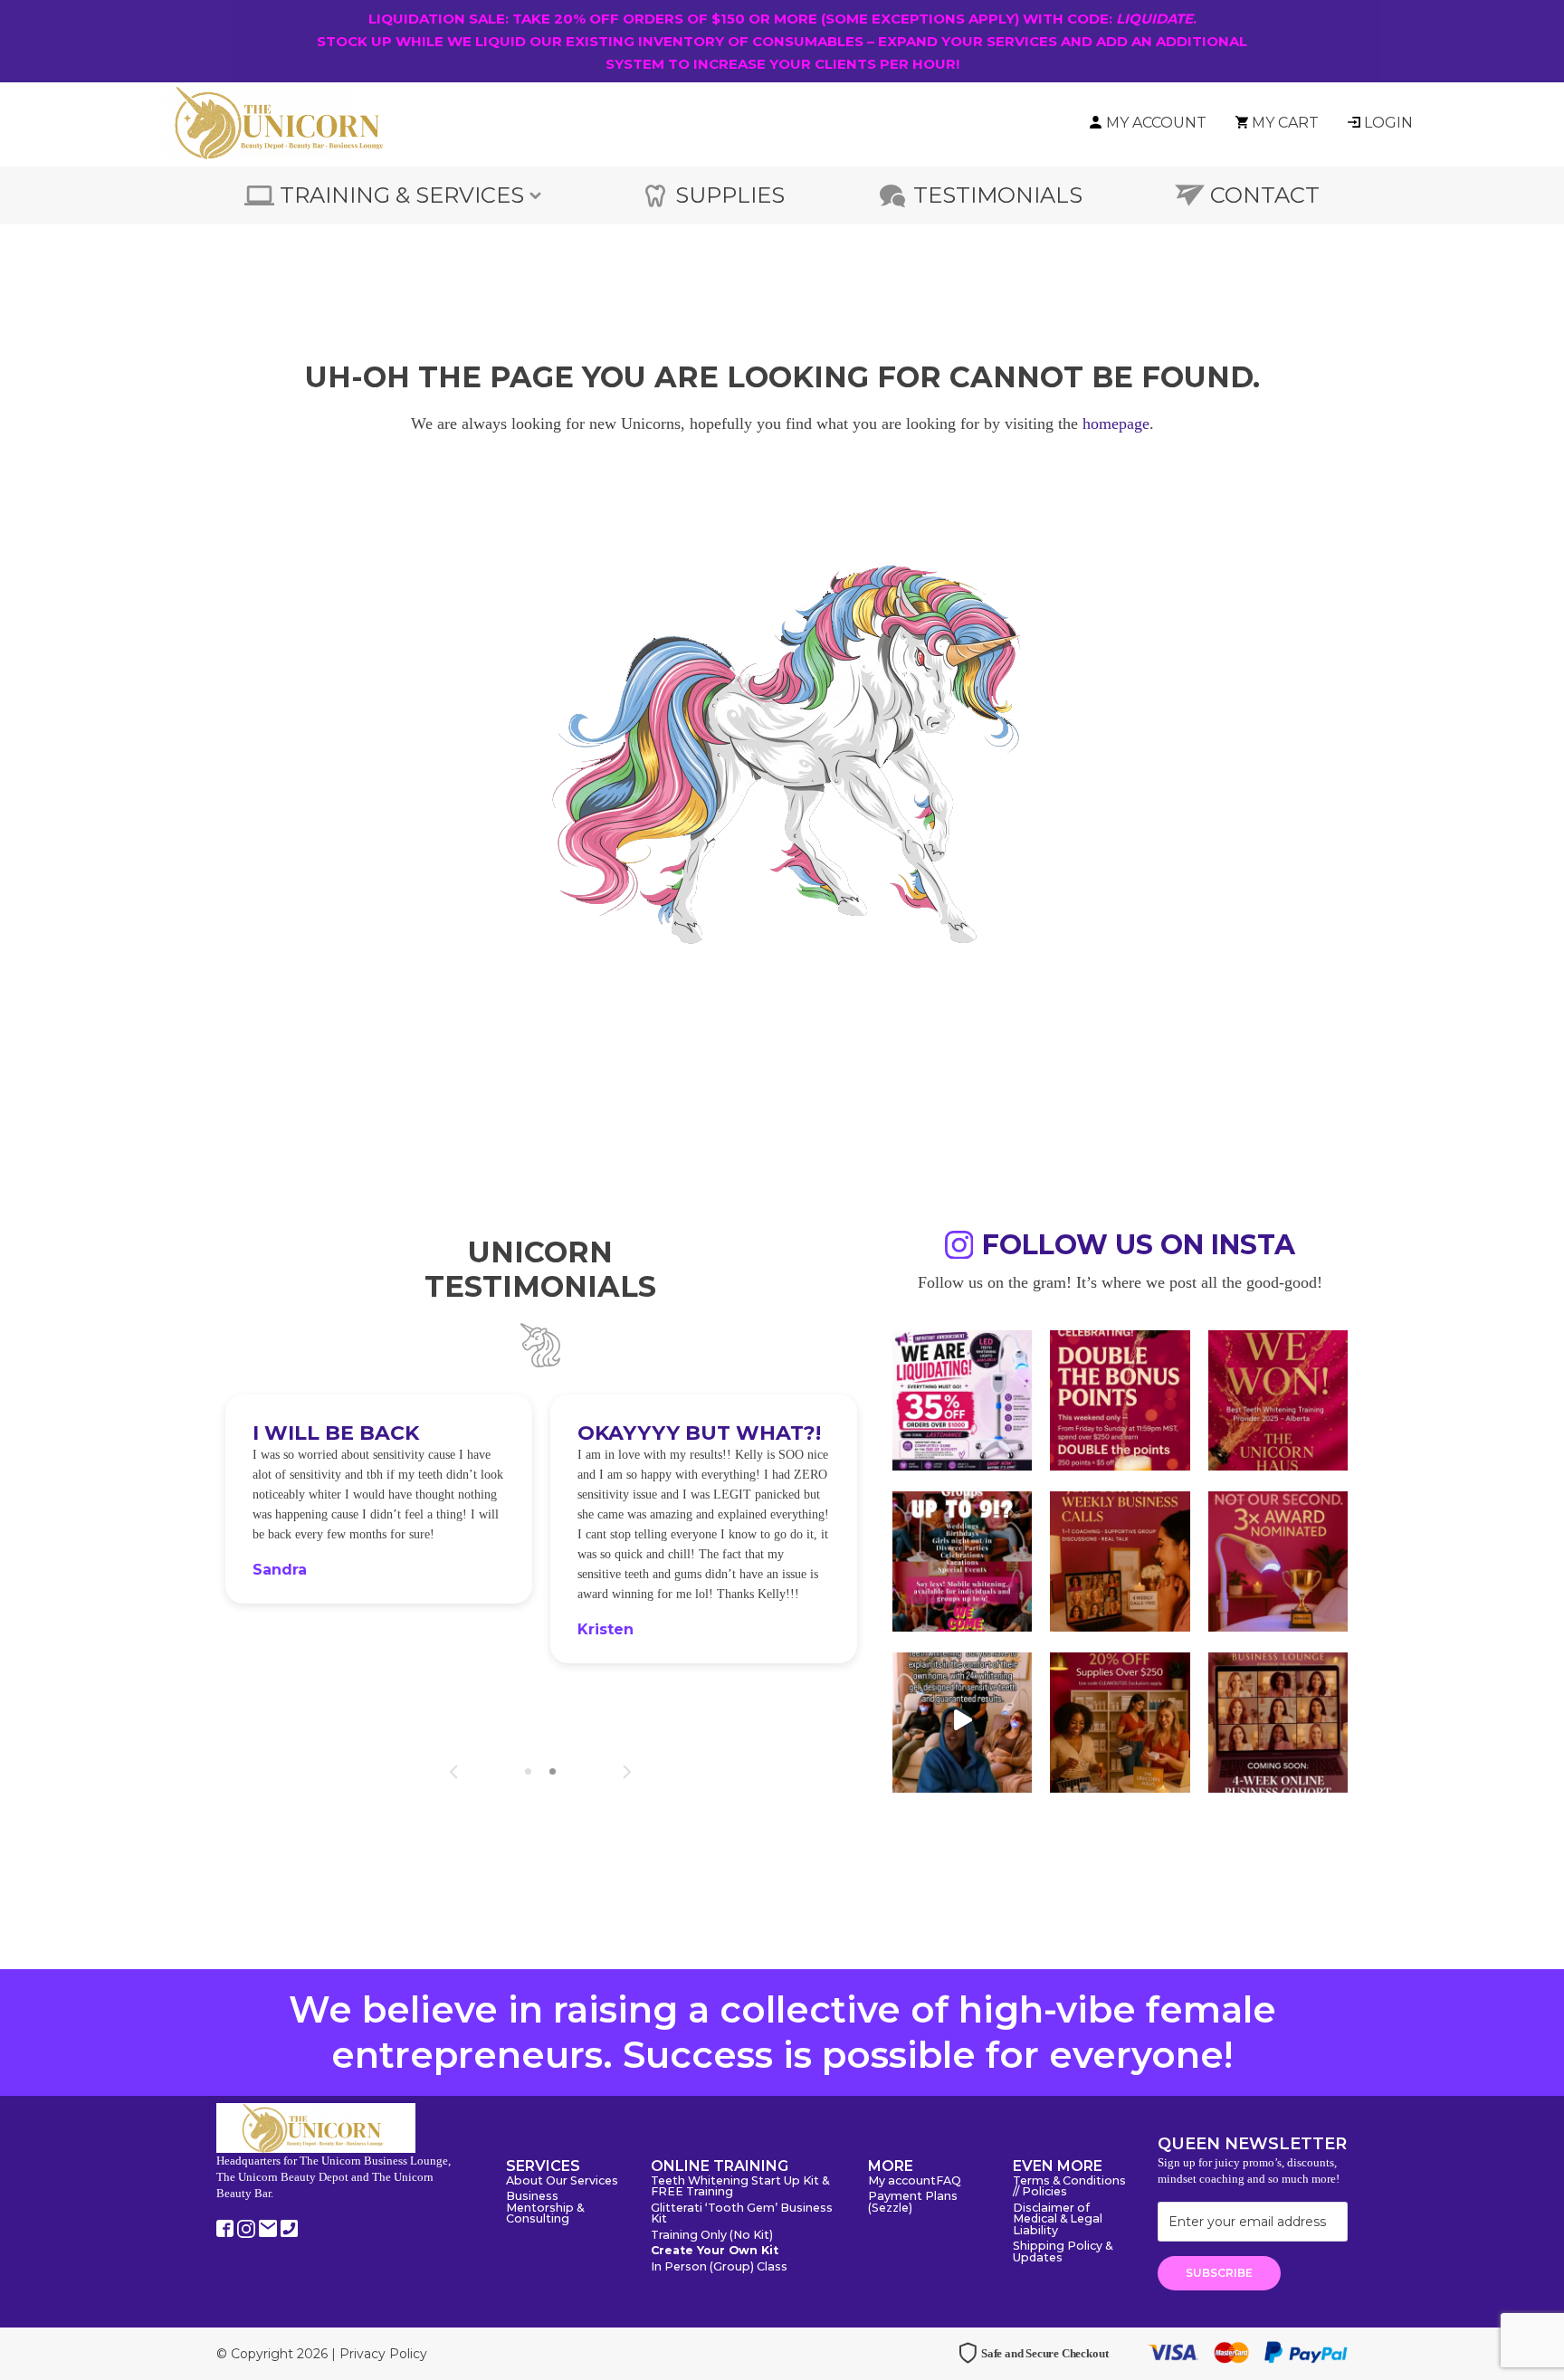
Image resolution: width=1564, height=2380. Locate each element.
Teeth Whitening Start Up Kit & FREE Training (740, 2187)
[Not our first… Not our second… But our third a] (1278, 1559)
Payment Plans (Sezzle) (913, 2203)
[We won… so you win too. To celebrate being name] (1120, 1398)
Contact (1265, 195)
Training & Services (402, 195)
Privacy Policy (383, 2354)
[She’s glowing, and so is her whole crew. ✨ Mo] (962, 1559)
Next (627, 1772)
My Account (1156, 123)
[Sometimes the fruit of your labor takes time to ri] (1278, 1398)
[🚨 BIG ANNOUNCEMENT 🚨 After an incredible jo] (962, 1398)
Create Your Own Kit (715, 2251)
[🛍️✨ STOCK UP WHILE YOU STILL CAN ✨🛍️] (1120, 1720)
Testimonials (998, 195)
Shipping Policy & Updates (1063, 2252)
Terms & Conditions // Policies (1069, 2187)
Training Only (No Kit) (712, 2236)
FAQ (949, 2181)
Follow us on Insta (1139, 1247)
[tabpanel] (379, 1499)
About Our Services (562, 2181)
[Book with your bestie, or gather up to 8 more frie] (962, 1720)
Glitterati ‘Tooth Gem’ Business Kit (742, 2214)
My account (902, 2181)
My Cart (1285, 123)
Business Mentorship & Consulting (545, 2208)
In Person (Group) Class (719, 2267)
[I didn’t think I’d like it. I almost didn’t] (1278, 1720)
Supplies (730, 195)
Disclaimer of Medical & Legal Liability (1058, 2220)
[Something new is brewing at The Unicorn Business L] (1120, 1559)
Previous (454, 1772)
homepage (1116, 424)
